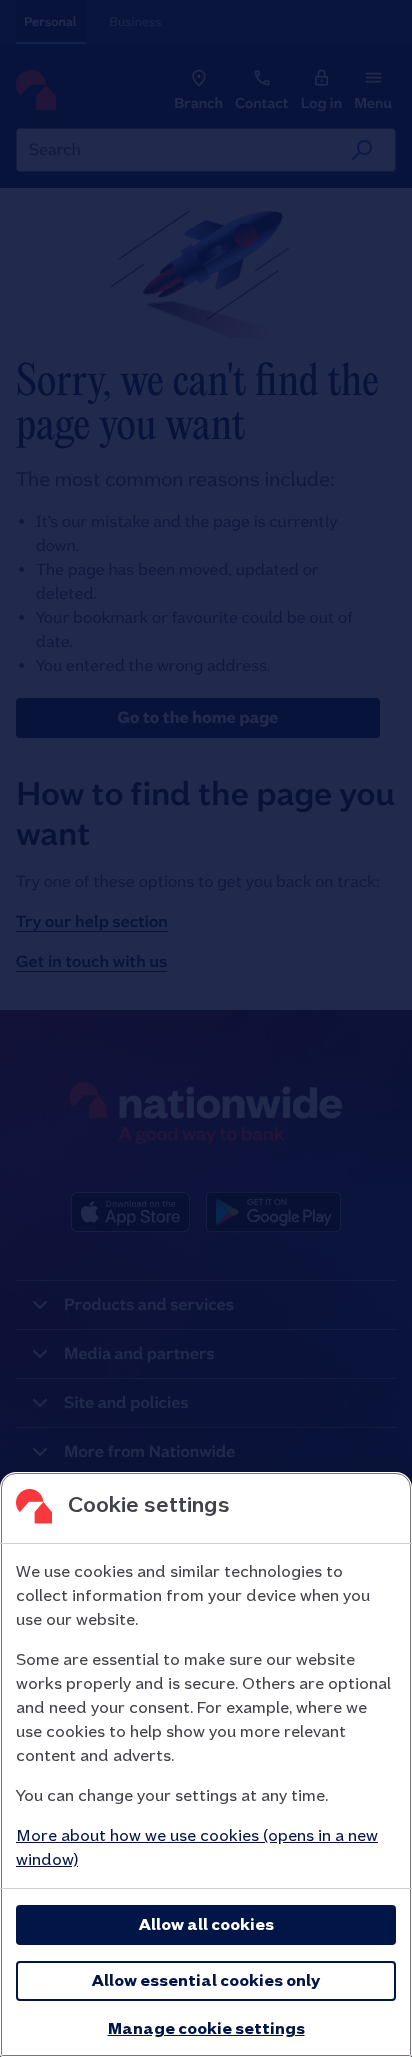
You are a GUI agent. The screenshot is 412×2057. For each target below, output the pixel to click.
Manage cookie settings (206, 2028)
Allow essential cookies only (206, 1980)
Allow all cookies (206, 1924)
